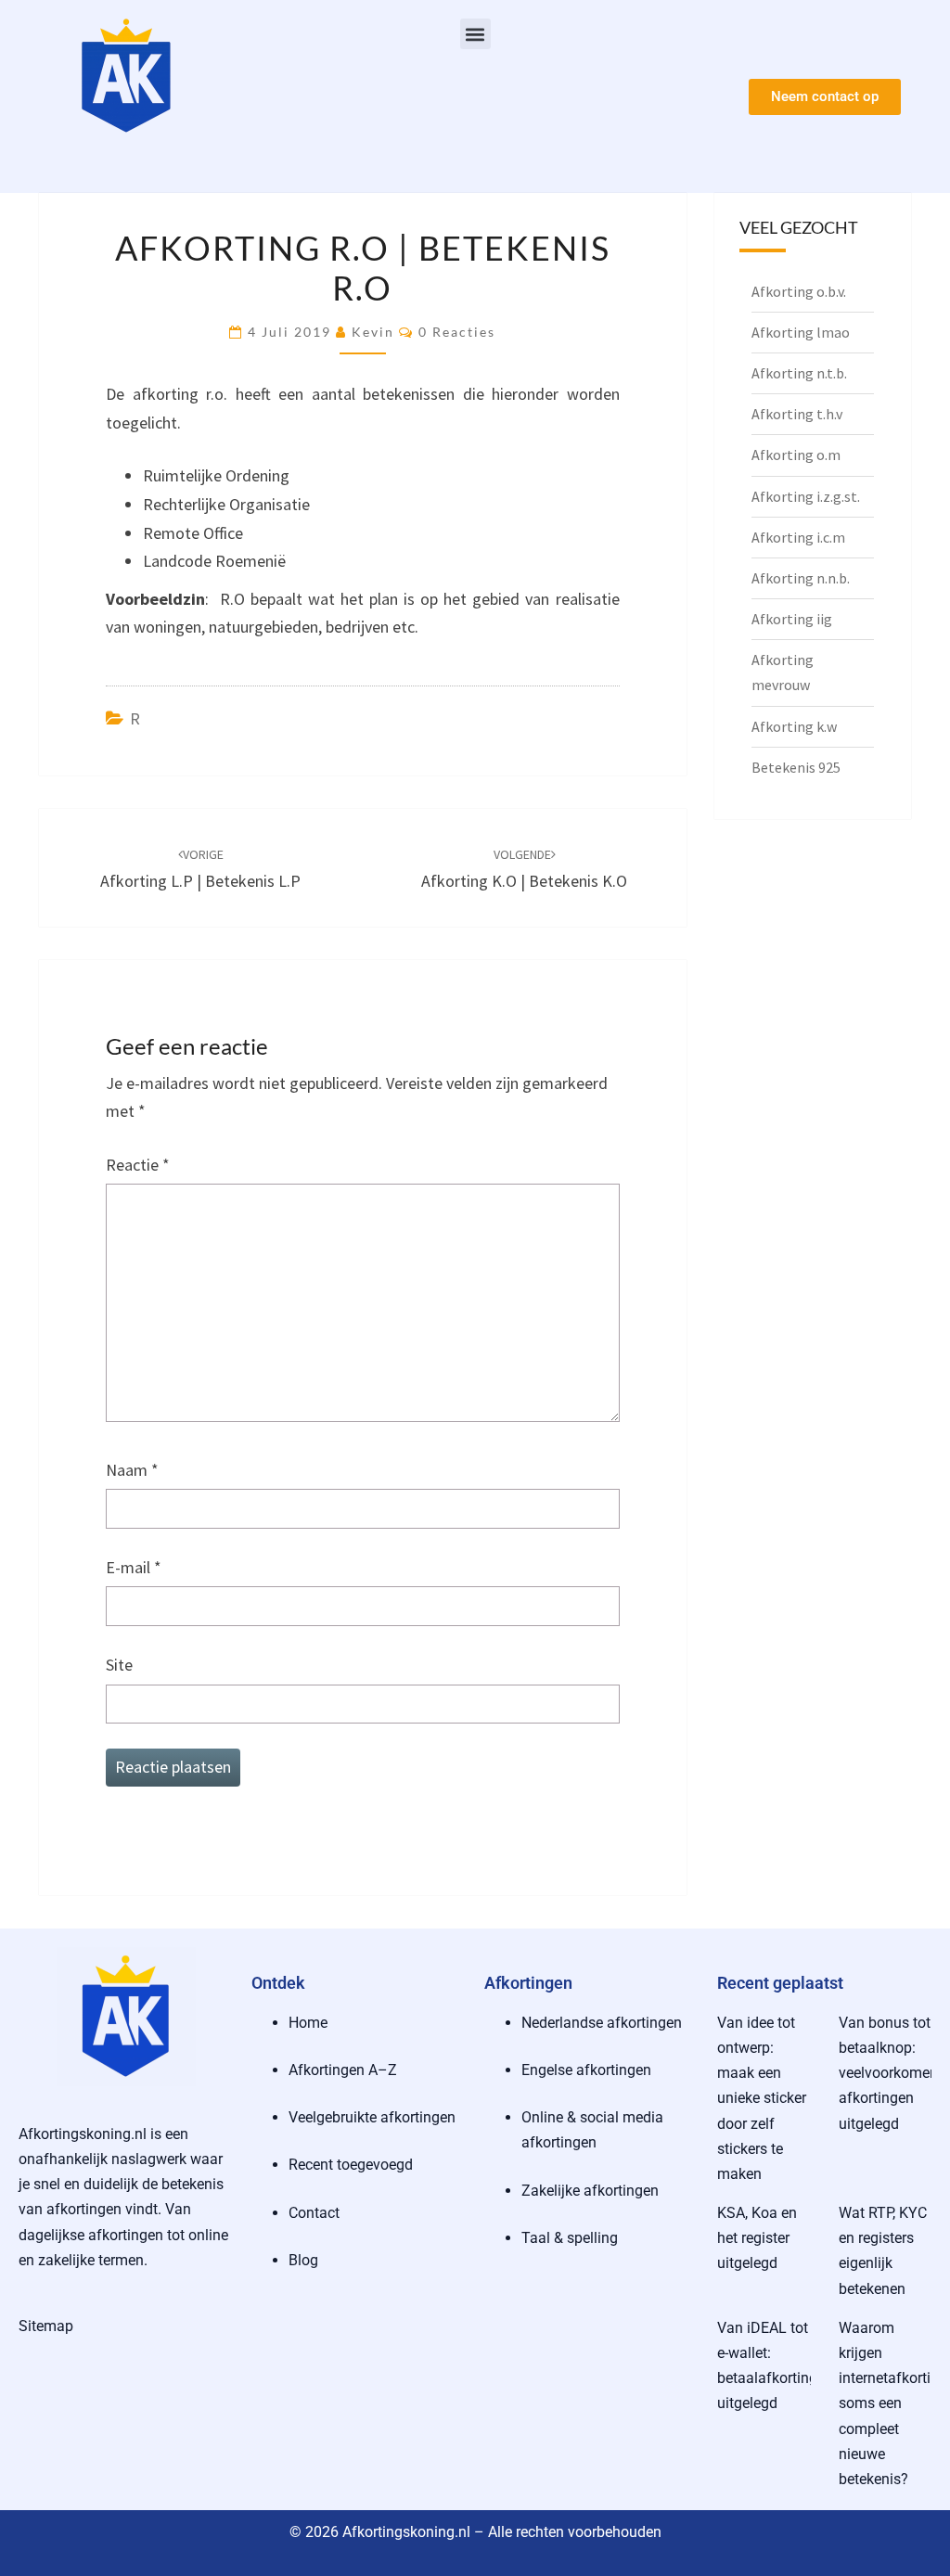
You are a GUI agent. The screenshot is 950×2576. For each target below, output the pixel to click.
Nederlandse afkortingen (602, 2023)
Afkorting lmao (801, 332)
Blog (303, 2260)
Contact (314, 2213)
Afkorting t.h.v (797, 414)
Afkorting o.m (796, 455)
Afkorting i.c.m (798, 537)
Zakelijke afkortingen (590, 2191)
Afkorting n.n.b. (801, 578)
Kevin (373, 332)
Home (308, 2023)
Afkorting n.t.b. (799, 373)
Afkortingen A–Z (343, 2070)
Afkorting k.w (794, 726)
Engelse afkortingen (586, 2070)
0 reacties (457, 332)
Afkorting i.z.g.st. (806, 496)
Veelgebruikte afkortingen (372, 2117)
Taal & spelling (570, 2238)
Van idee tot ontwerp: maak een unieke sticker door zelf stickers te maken (762, 2098)
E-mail (134, 1567)
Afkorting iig (792, 619)
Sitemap (46, 2326)
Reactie (138, 1165)
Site (119, 1665)
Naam (132, 1470)
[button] (475, 34)
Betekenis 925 (796, 767)
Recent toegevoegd (351, 2165)
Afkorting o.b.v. (799, 291)
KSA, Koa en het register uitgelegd (757, 2238)
